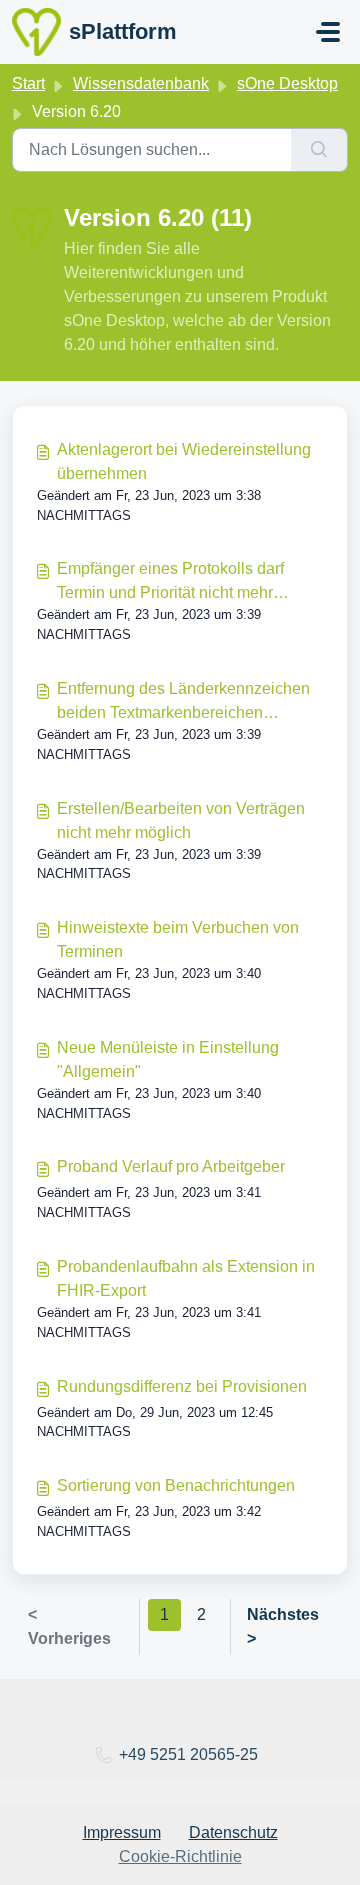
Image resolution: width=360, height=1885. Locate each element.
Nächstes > (283, 1626)
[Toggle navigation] (328, 32)
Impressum (122, 1832)
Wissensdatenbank (141, 83)
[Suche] (319, 150)
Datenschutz (233, 1832)
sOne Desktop (287, 83)
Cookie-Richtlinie (180, 1856)
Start (28, 83)
